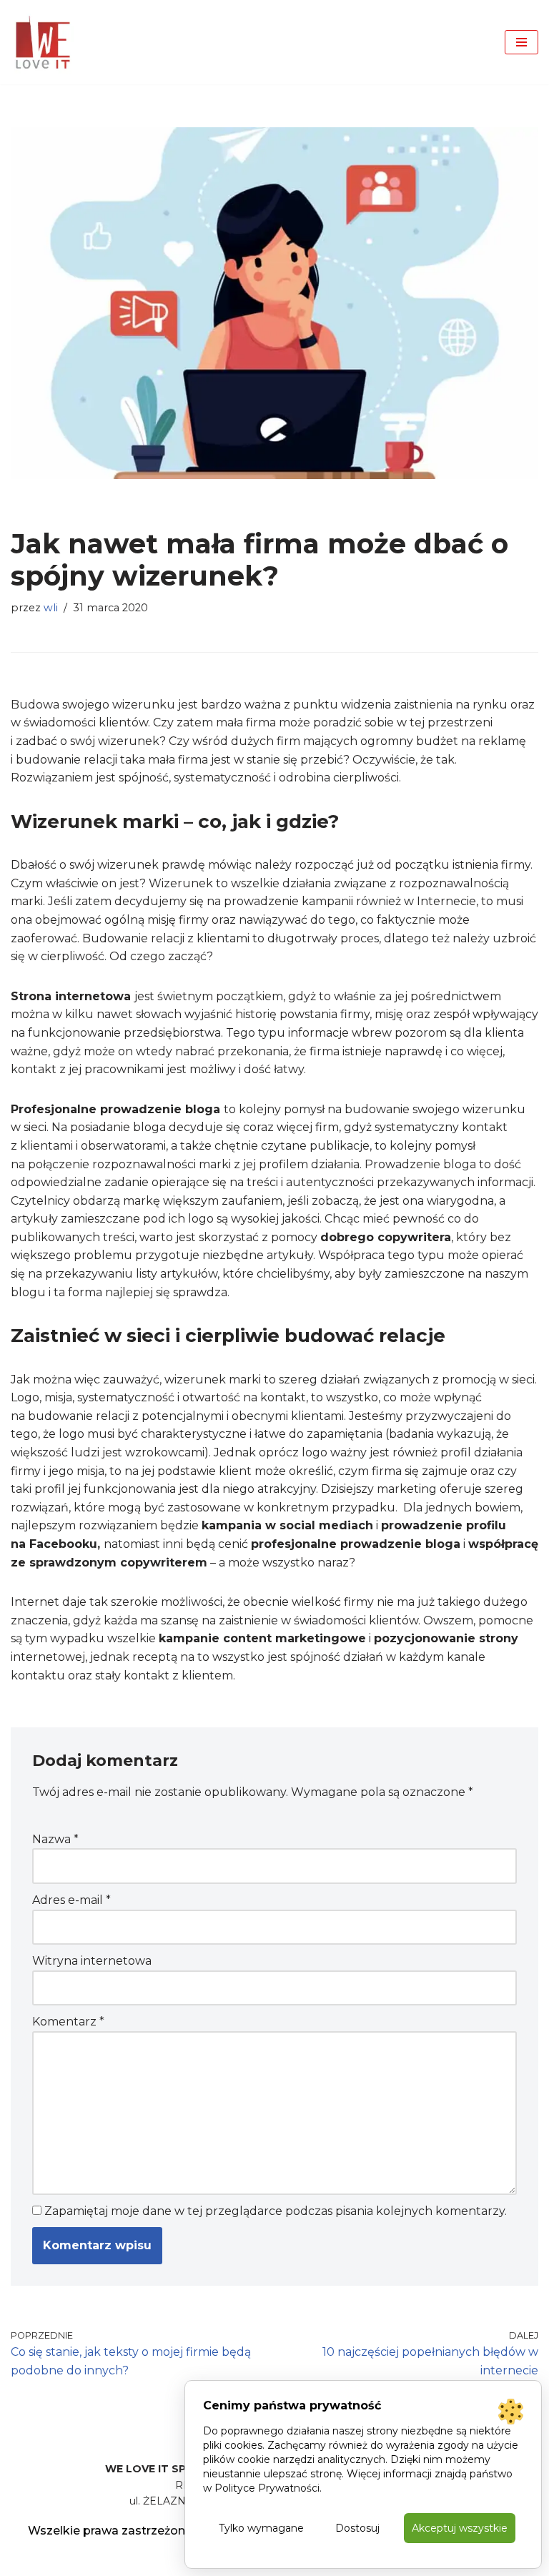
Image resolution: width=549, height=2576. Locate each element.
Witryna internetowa (92, 1961)
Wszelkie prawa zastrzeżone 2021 (125, 2531)
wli (51, 608)
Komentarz (68, 2022)
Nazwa (55, 1839)
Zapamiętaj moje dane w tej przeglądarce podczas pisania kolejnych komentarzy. (276, 2211)
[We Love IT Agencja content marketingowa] (43, 42)
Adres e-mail (71, 1900)
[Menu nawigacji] (521, 42)
